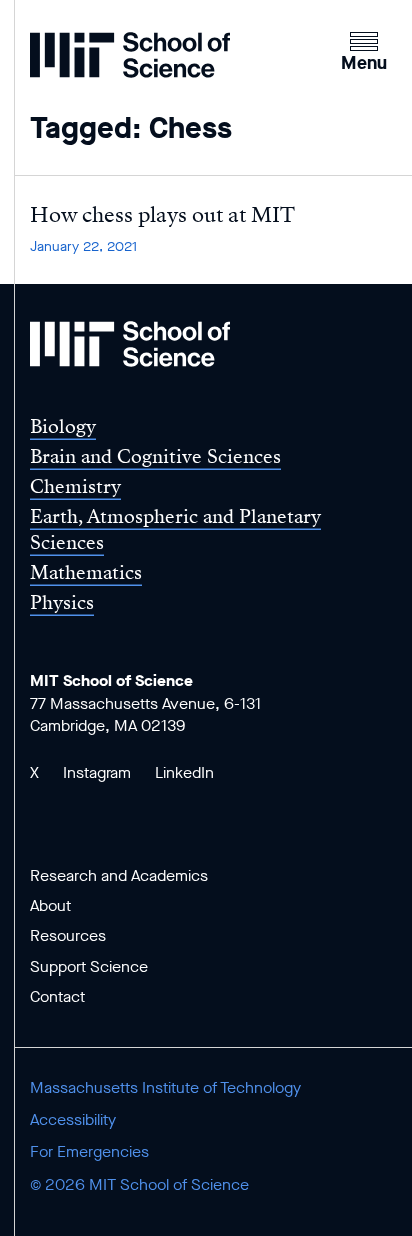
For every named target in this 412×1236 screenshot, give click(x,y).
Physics (62, 602)
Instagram (97, 772)
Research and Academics (119, 875)
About (50, 905)
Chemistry (75, 486)
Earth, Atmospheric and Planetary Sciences (175, 529)
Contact (57, 996)
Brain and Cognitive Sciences (155, 456)
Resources (68, 935)
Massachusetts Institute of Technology (165, 1087)
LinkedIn (184, 772)
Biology (63, 426)
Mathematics (86, 572)
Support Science (89, 966)
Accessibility (73, 1119)
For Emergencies (89, 1151)
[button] (364, 49)
